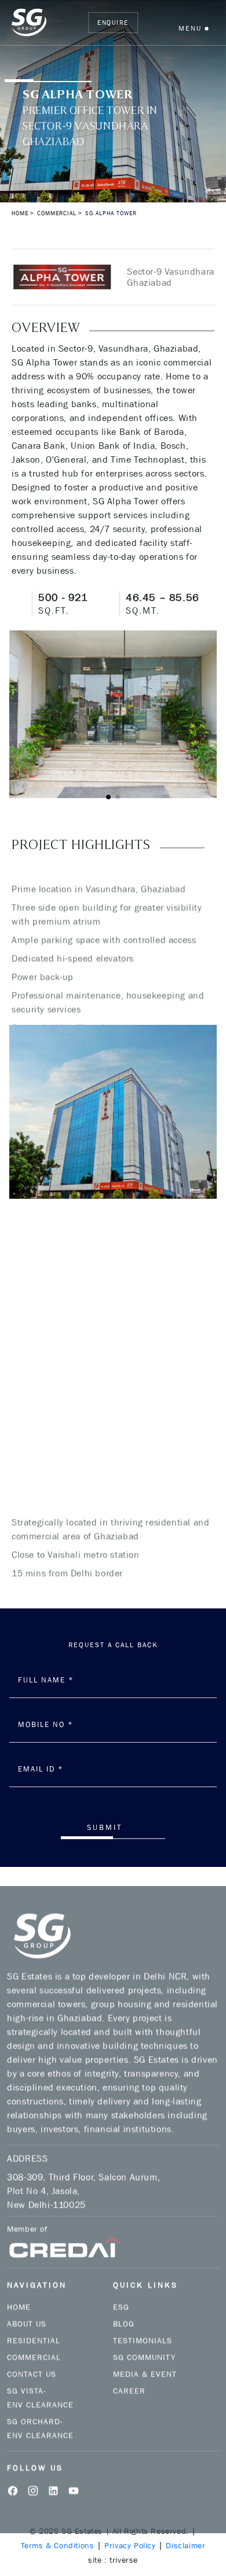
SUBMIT (105, 1827)
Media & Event (145, 2355)
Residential (34, 2322)
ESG (121, 2288)
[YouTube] (74, 2471)
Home (20, 213)
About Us (27, 2305)
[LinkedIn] (53, 2471)
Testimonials (143, 2322)
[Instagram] (33, 2471)
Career (129, 2372)
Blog (124, 2305)
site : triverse (113, 2560)
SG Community (144, 2338)
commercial (57, 213)
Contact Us (32, 2355)
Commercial (34, 2338)
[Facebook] (13, 2471)
